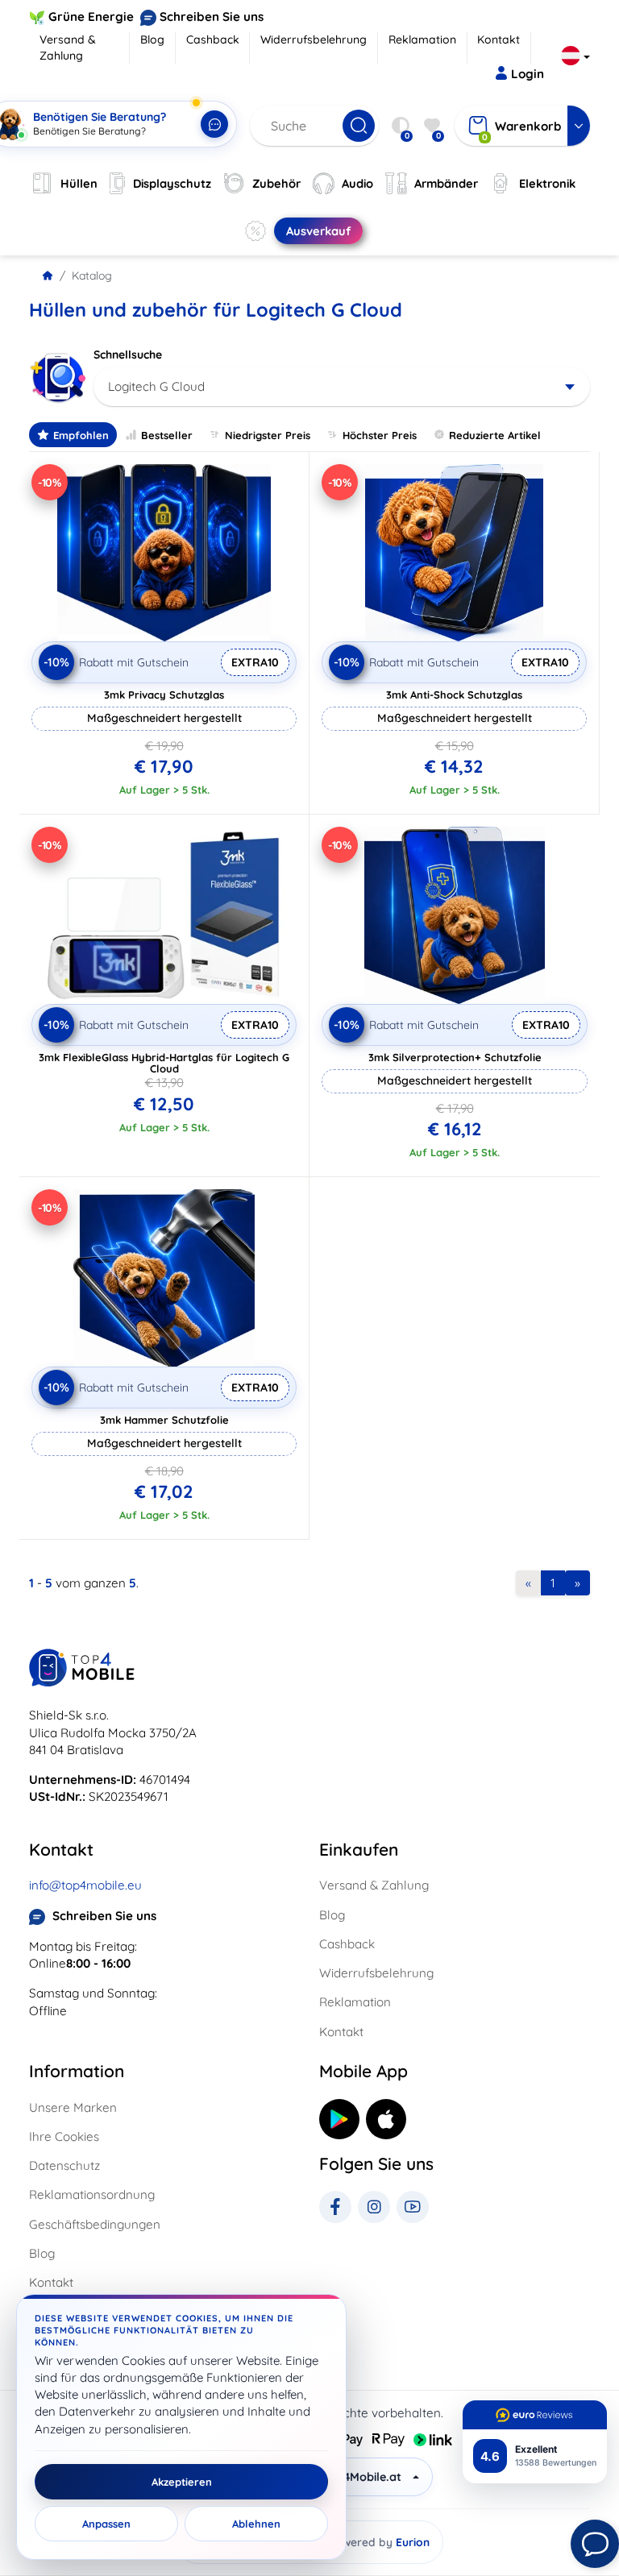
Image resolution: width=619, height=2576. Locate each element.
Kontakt (499, 39)
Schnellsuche (128, 355)
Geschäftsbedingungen (95, 2224)
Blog (152, 39)
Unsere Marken (73, 2107)
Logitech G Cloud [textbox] (156, 386)
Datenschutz (64, 2165)
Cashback (213, 39)
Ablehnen (256, 2524)
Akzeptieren (182, 2482)
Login (528, 74)
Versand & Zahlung (68, 48)
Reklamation (422, 39)
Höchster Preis (380, 435)
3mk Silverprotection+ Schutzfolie (455, 1057)
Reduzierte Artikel (495, 435)
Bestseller (167, 435)
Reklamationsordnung (92, 2194)
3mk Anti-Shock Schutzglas (454, 695)
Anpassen (106, 2524)
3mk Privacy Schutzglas (164, 695)
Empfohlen (81, 435)
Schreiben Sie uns (212, 17)
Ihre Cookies (64, 2136)
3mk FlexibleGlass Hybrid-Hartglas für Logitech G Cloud (164, 1063)
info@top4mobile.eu (85, 1885)
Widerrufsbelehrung (314, 39)
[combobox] (342, 387)
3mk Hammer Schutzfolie (164, 1420)
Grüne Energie (91, 17)
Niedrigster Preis (268, 435)
